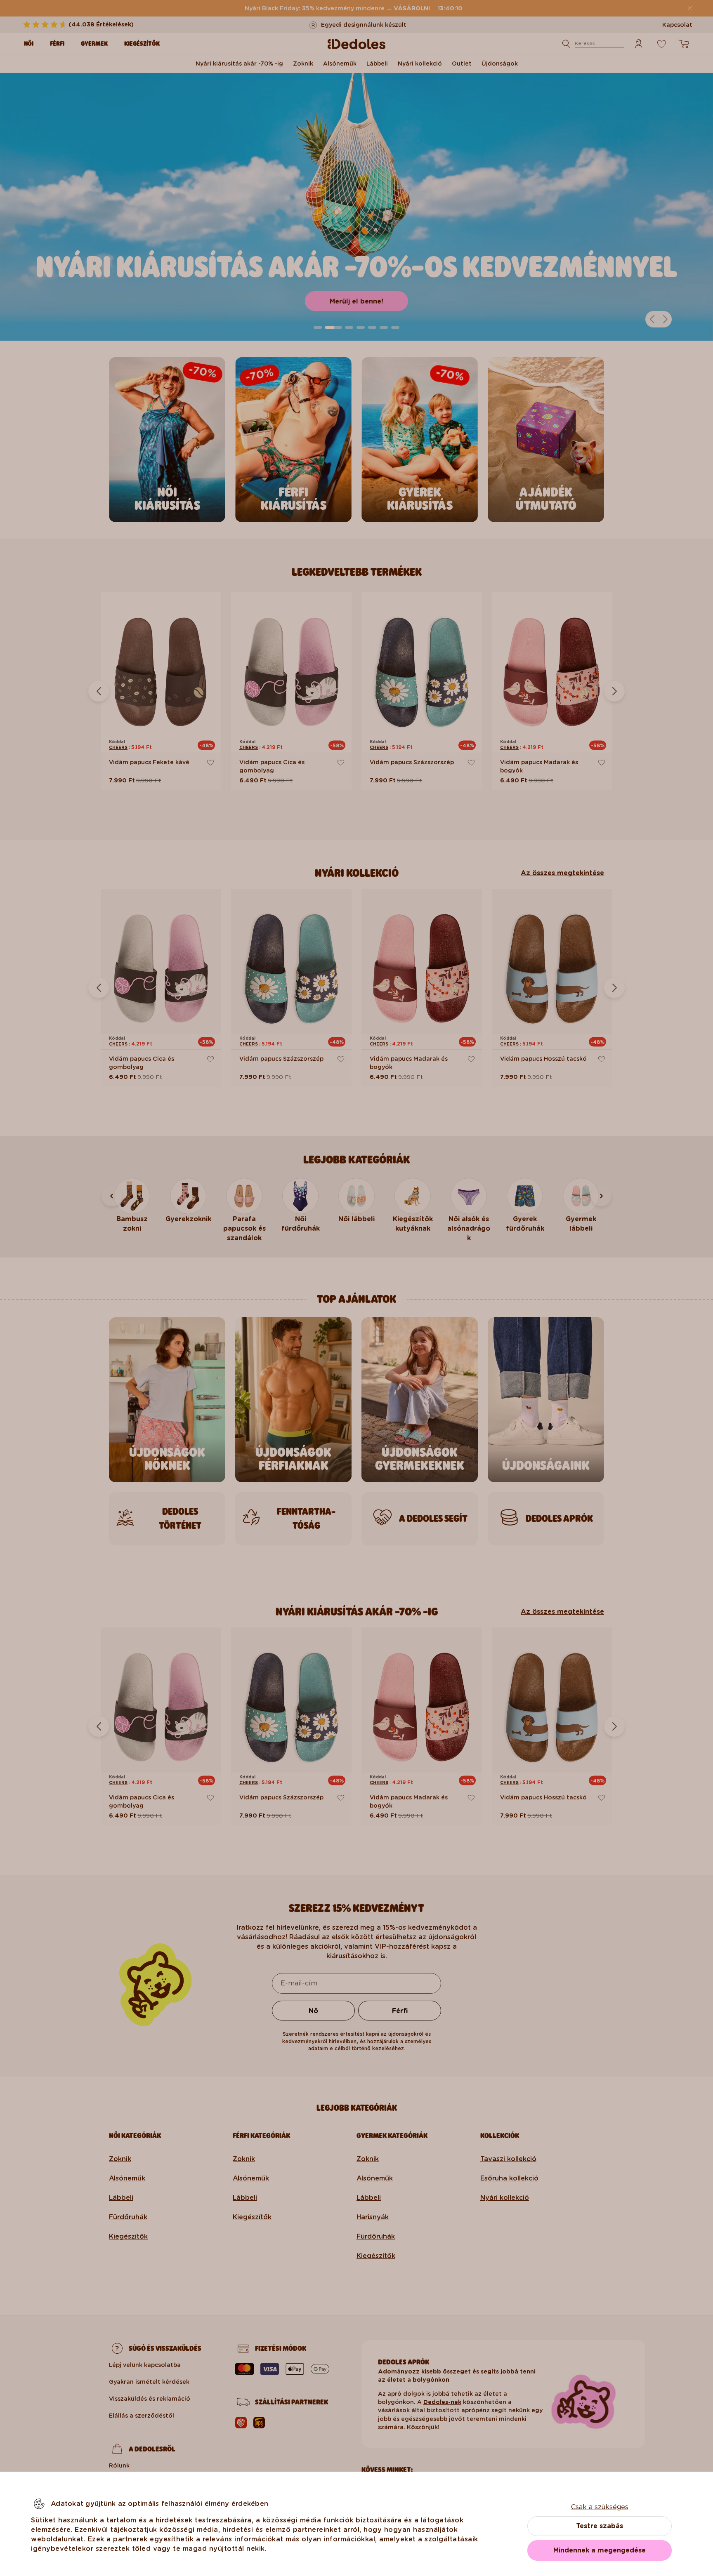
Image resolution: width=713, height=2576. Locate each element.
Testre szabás (600, 2526)
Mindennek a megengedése (600, 2550)
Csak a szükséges (600, 2507)
